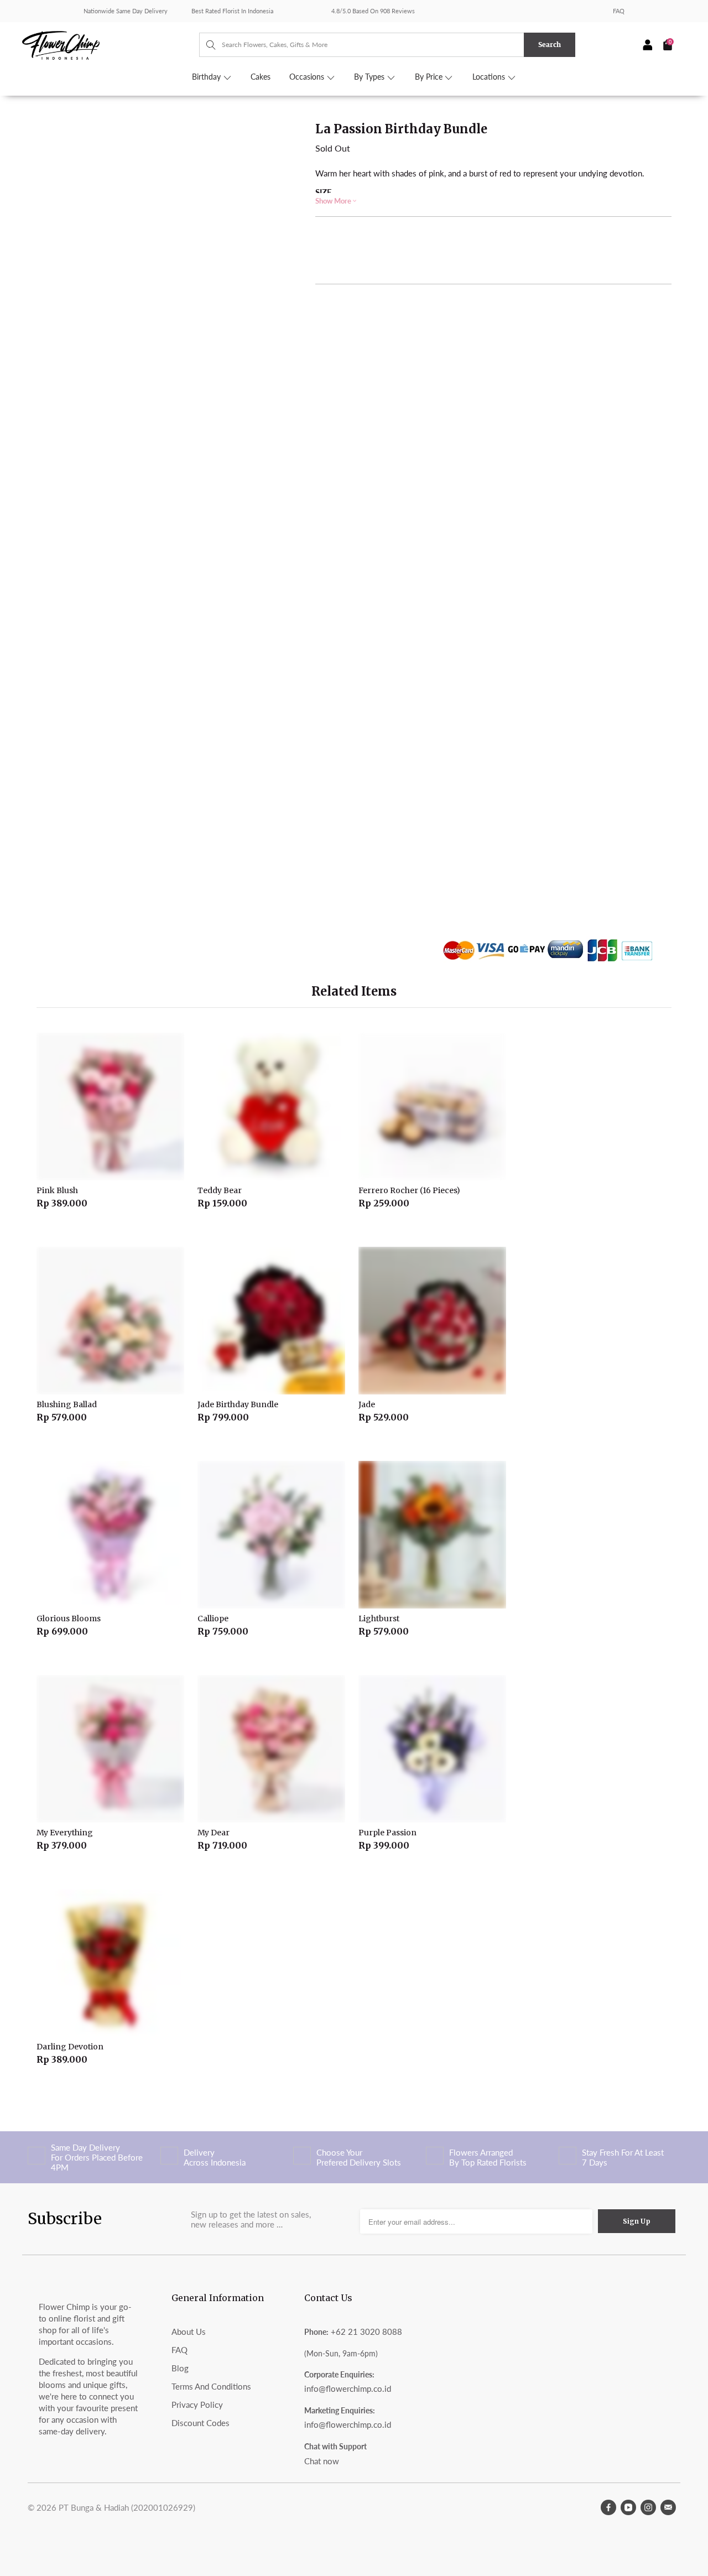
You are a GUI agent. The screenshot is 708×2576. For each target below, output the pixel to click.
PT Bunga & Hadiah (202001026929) (127, 2507)
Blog (180, 2368)
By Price (430, 77)
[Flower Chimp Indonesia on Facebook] (608, 2507)
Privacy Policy (197, 2405)
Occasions (308, 77)
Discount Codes (201, 2423)
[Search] (205, 45)
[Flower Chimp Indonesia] (111, 44)
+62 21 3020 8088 (366, 2332)
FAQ (619, 11)
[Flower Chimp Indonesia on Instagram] (648, 2507)
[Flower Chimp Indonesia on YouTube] (628, 2507)
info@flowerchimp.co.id (348, 2388)
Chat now (322, 2461)
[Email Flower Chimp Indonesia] (668, 2507)
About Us (189, 2332)
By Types (370, 77)
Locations (490, 77)
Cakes (261, 77)
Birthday (207, 77)
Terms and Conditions (211, 2386)
